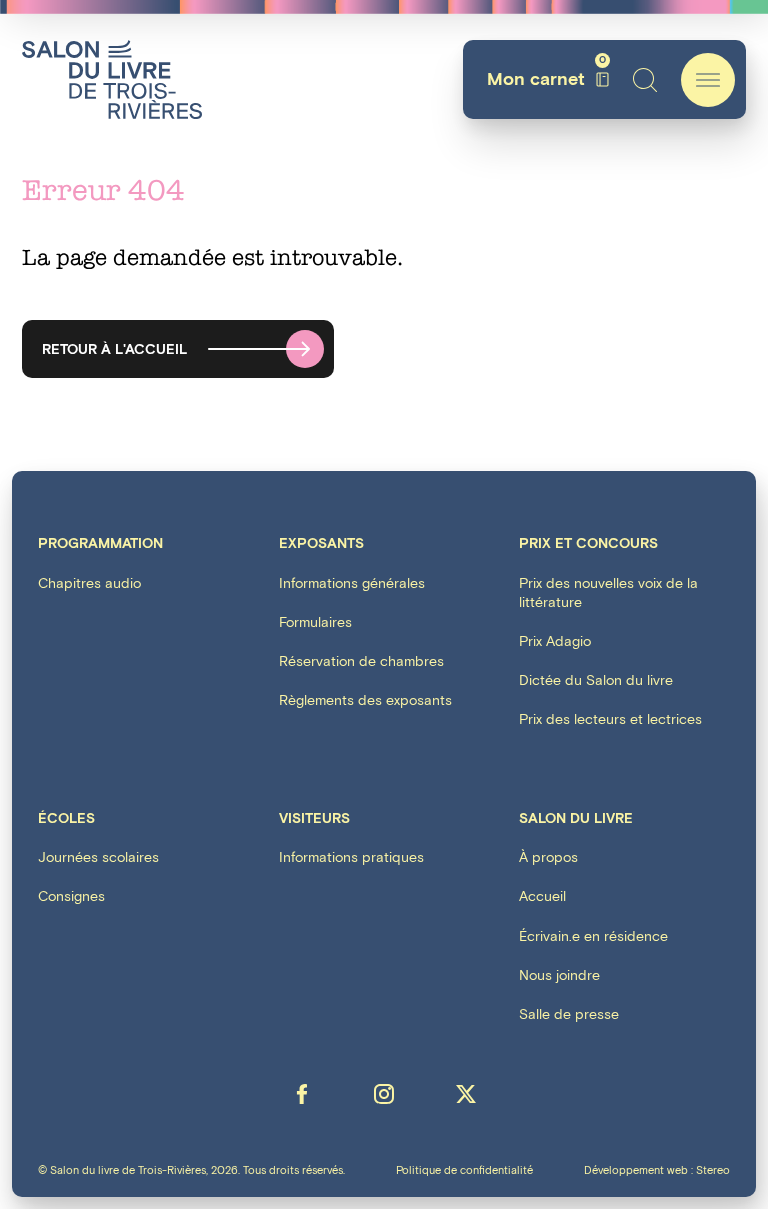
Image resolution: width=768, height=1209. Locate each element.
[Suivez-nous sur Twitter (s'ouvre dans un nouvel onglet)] (466, 1094)
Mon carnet (546, 79)
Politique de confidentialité (464, 1170)
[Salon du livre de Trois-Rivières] (112, 79)
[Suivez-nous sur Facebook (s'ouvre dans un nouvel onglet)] (302, 1094)
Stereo (713, 1170)
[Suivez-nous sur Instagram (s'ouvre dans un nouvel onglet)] (384, 1094)
